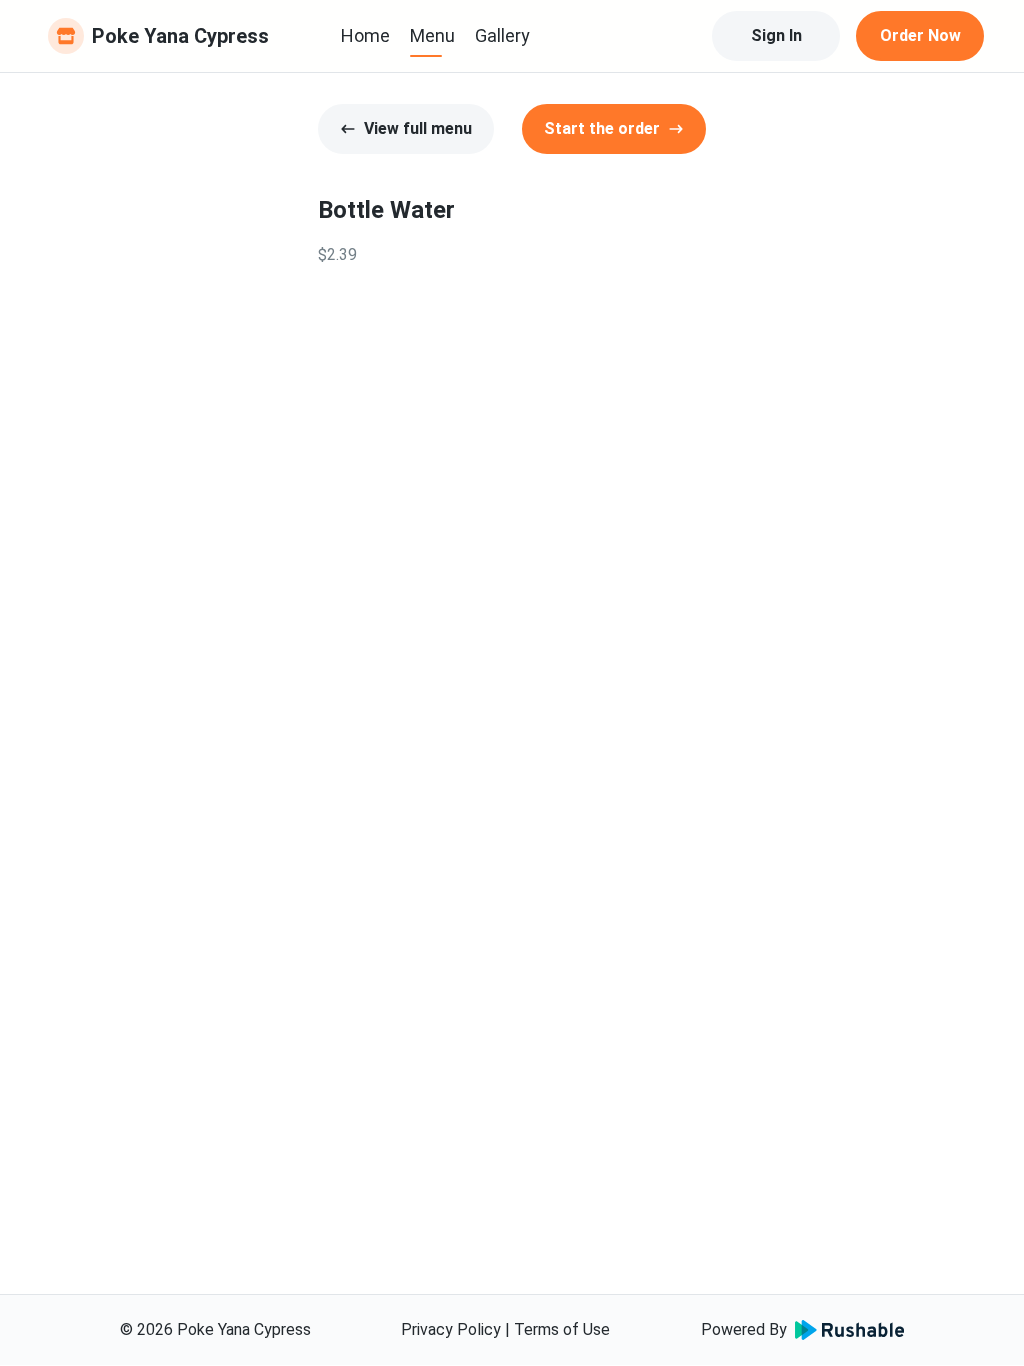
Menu (432, 35)
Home (365, 35)
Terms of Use (562, 1329)
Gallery (502, 35)
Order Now (920, 35)
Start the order (602, 128)
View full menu (418, 128)
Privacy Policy (451, 1329)
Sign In (776, 35)
